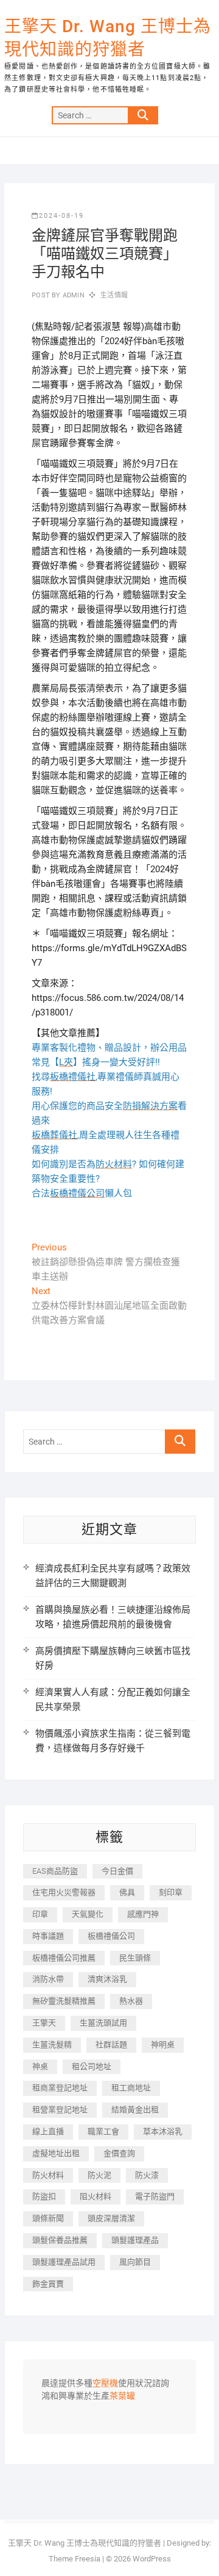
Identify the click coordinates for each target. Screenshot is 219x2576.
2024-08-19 (61, 216)
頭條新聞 (48, 2218)
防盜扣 (44, 2196)
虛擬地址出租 (56, 2153)
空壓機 (105, 2384)
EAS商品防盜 (55, 1871)
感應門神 (143, 1914)
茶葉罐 (122, 2396)
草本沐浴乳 (163, 2131)
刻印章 (171, 1892)
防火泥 (99, 2175)
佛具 (127, 1892)
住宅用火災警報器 (64, 1892)
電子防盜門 (155, 2196)
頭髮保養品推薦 (60, 2240)
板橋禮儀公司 (111, 1936)
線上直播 (48, 2131)
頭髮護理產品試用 (64, 2262)
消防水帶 (48, 1979)
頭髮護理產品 (135, 2240)
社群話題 (111, 2045)
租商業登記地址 (60, 2088)
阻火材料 (96, 2196)
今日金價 (117, 1871)
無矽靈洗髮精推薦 (64, 2001)
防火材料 (48, 2175)
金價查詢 (119, 2153)
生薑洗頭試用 (103, 2023)
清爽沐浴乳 (107, 1979)
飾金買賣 (48, 2284)
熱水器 (131, 2001)
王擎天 (44, 2023)
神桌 (40, 2066)
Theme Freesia (75, 2559)
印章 (40, 1914)
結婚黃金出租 (135, 2110)
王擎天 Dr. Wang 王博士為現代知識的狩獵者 (108, 38)
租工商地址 (131, 2088)
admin (73, 295)
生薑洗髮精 (52, 2045)
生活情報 (114, 295)
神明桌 (163, 2045)
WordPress (152, 2559)
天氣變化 (88, 1914)
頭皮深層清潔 (111, 2218)
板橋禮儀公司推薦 (64, 1958)
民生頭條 (135, 1958)
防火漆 (147, 2175)
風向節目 (135, 2262)
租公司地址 (92, 2066)
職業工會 (103, 2131)
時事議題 (48, 1936)
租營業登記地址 (60, 2110)
